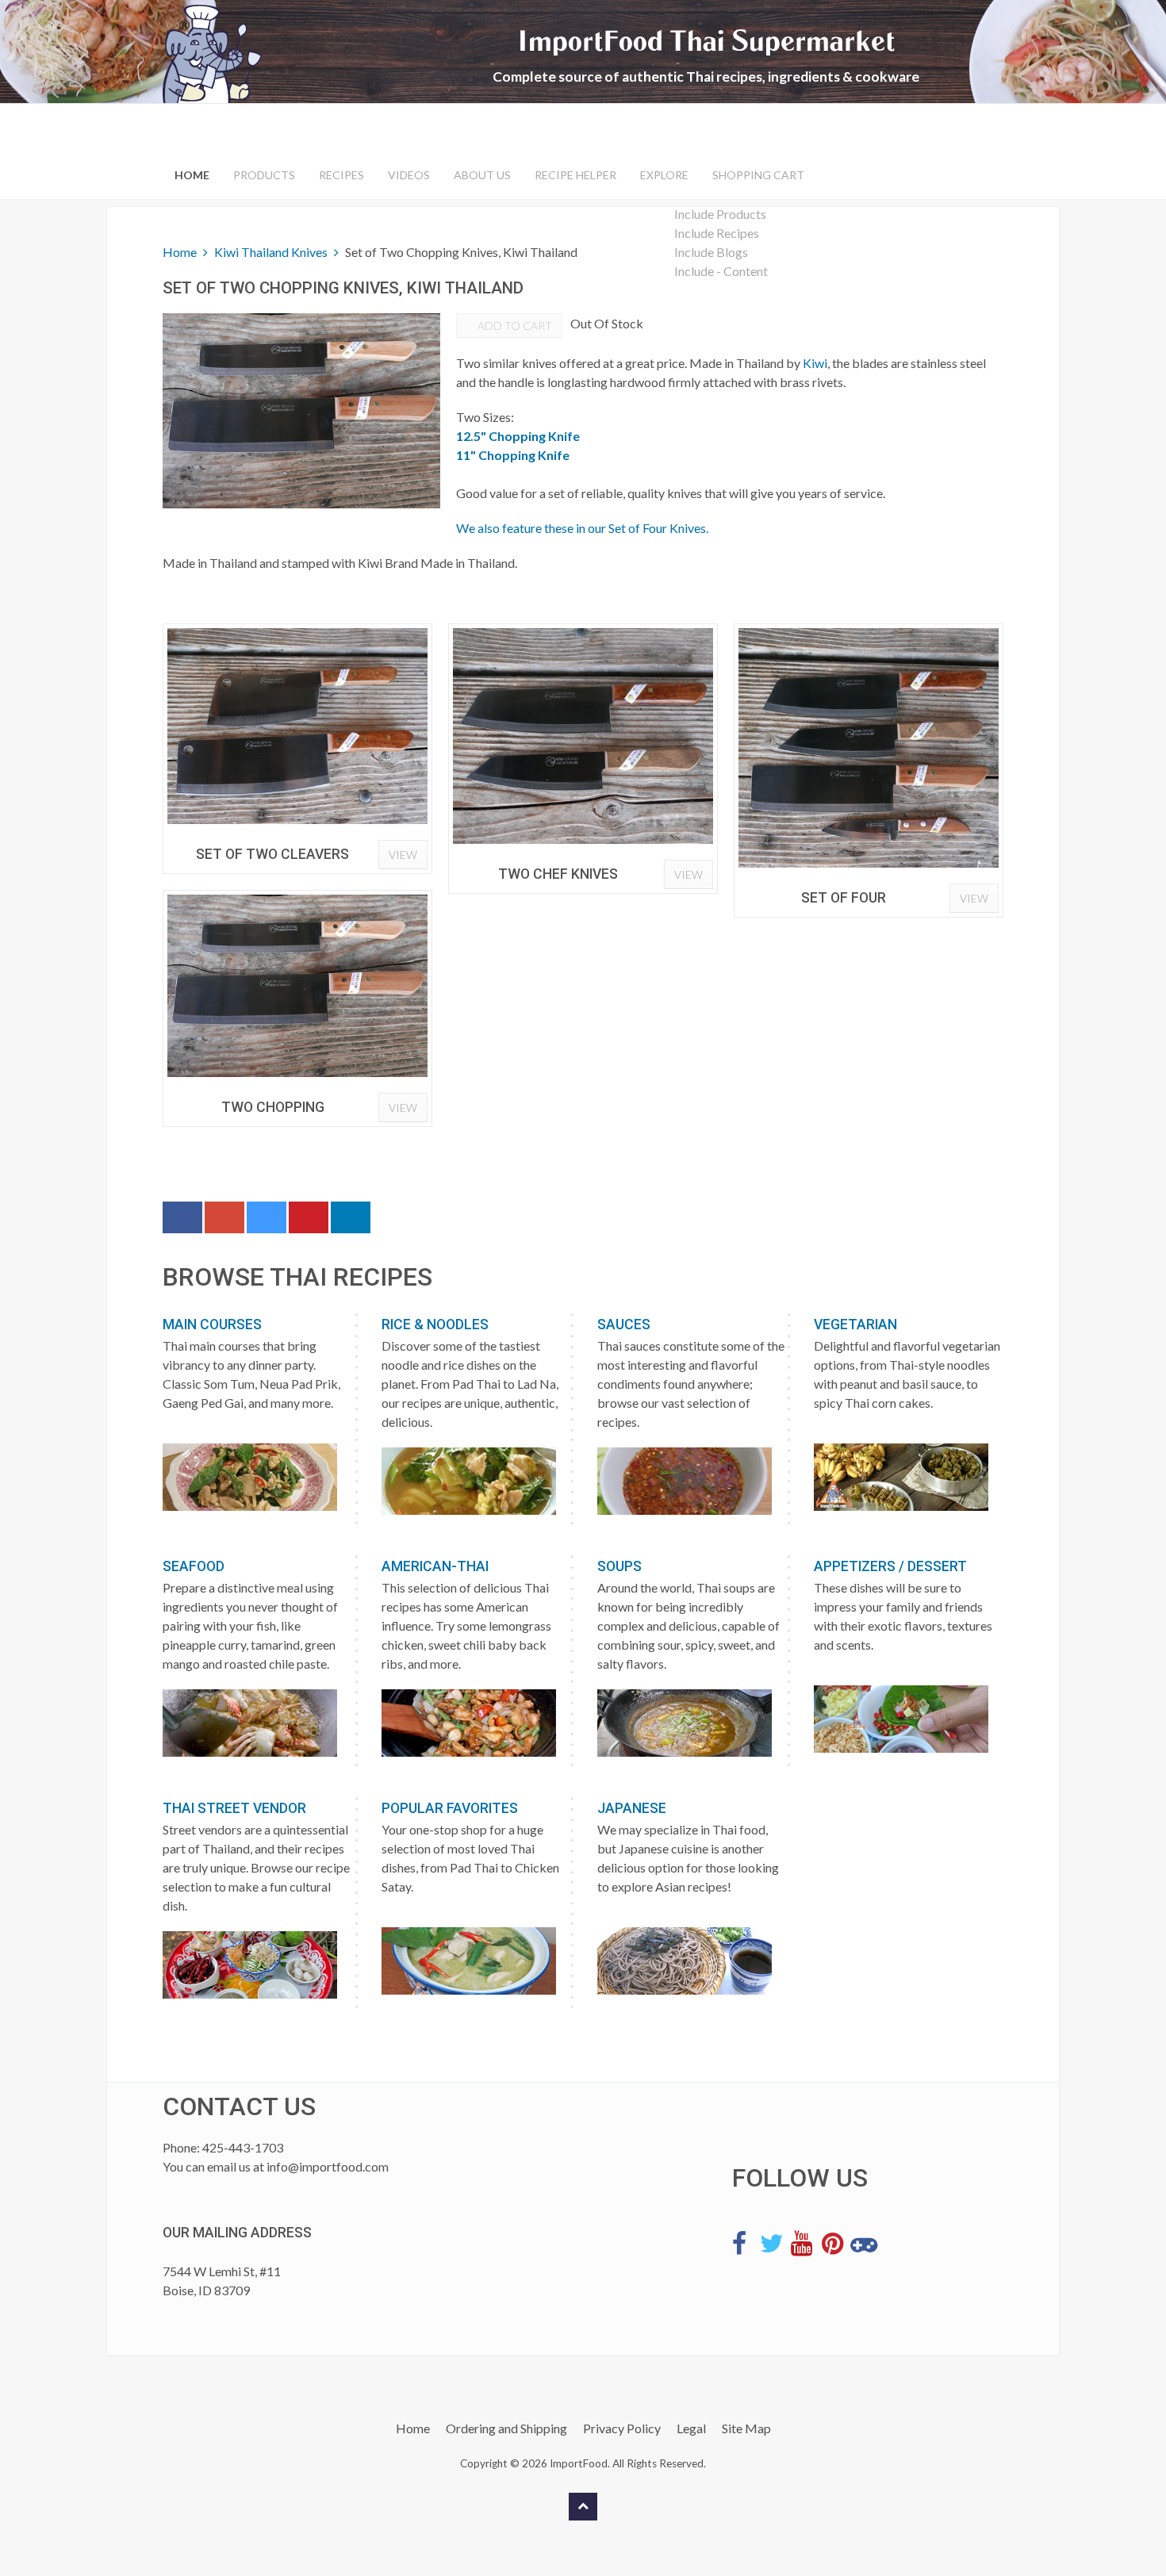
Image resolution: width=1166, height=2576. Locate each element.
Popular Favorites (450, 1808)
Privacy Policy (622, 2428)
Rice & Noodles (435, 1324)
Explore (664, 175)
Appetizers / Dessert (890, 1566)
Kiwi (815, 363)
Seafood (194, 1566)
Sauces (624, 1324)
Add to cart (514, 326)
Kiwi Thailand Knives (271, 252)
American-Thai (435, 1566)
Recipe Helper (575, 175)
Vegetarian (855, 1324)
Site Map (746, 2428)
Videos (409, 175)
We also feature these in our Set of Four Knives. (582, 528)
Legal (691, 2428)
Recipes (341, 175)
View (403, 855)
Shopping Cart (758, 175)
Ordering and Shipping (506, 2428)
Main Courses (212, 1324)
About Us (482, 175)
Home (192, 175)
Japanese (632, 1808)
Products (264, 175)
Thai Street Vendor (234, 1808)
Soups (619, 1566)
